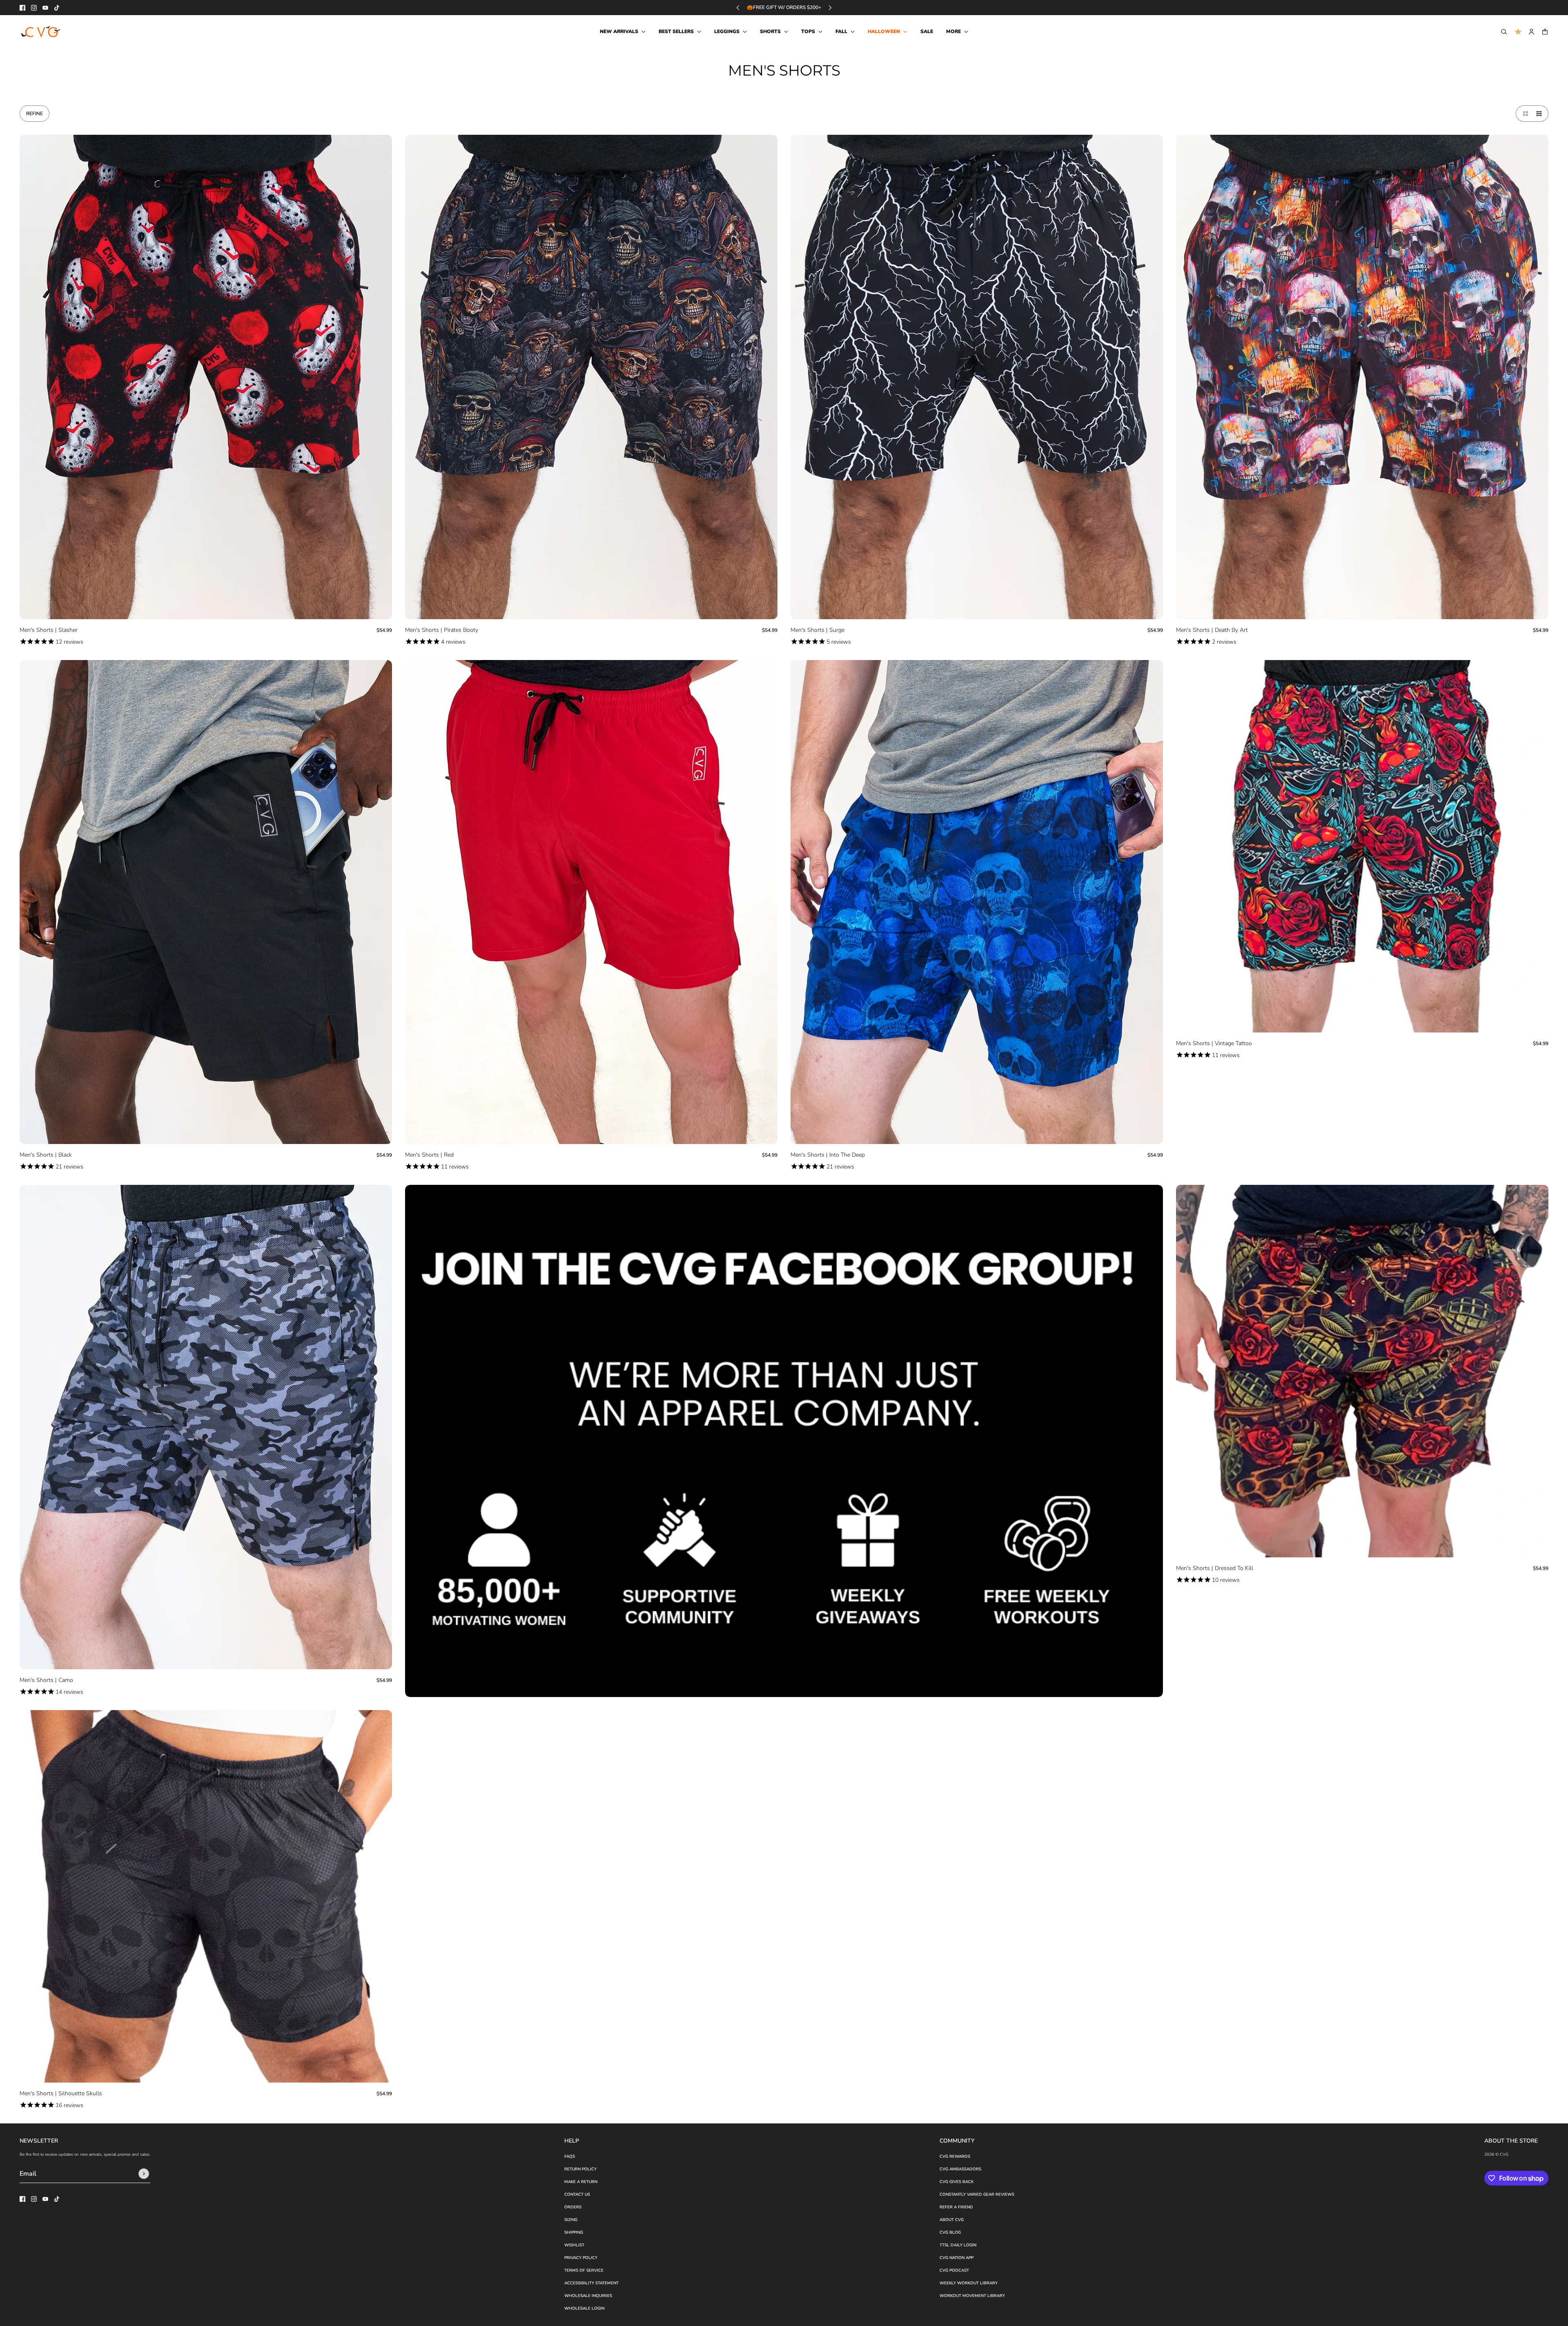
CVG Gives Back (957, 2182)
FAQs (570, 2157)
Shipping (574, 2232)
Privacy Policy (581, 2258)
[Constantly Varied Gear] (41, 32)
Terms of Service (584, 2270)
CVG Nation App (957, 2258)
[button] (1524, 114)
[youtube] (45, 8)
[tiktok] (57, 8)
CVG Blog (950, 2232)
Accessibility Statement (591, 2283)
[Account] (1531, 32)
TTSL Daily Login (958, 2245)
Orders (573, 2207)
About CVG (952, 2220)
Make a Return (581, 2182)
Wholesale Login (584, 2308)
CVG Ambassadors (960, 2169)
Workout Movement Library (972, 2296)
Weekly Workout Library (969, 2283)
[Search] (1504, 32)
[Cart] (1545, 32)
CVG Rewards (955, 2157)
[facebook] (22, 8)
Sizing (571, 2220)
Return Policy (580, 2169)
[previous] (738, 8)
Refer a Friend (956, 2207)
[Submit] (144, 2174)
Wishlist (574, 2245)
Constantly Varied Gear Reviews (977, 2194)
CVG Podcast (954, 2270)
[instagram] (34, 8)
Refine (35, 114)
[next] (830, 8)
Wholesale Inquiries (588, 2296)
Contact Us (577, 2194)
